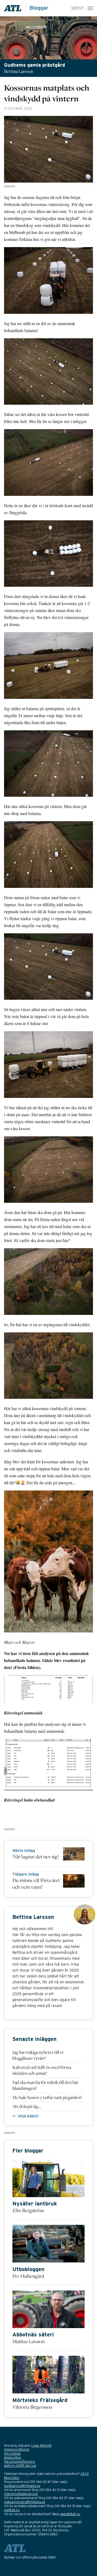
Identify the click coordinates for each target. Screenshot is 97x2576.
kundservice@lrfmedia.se (22, 2486)
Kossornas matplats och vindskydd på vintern (47, 93)
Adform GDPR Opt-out (20, 2466)
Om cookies (12, 2454)
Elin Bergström (28, 2210)
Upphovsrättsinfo (17, 2449)
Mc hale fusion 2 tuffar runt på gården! (47, 2097)
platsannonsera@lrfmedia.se (25, 2502)
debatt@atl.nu (70, 2514)
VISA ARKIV (28, 2116)
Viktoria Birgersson (32, 2407)
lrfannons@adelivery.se (21, 2494)
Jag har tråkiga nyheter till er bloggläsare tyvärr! (38, 2055)
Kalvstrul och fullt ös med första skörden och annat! (42, 2070)
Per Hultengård (28, 2276)
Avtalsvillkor (13, 2458)
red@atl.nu (12, 2510)
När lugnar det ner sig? (36, 1856)
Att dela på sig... (27, 2106)
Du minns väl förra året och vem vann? (36, 1883)
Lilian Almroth (41, 2445)
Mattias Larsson (29, 2341)
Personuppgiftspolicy (20, 2462)
